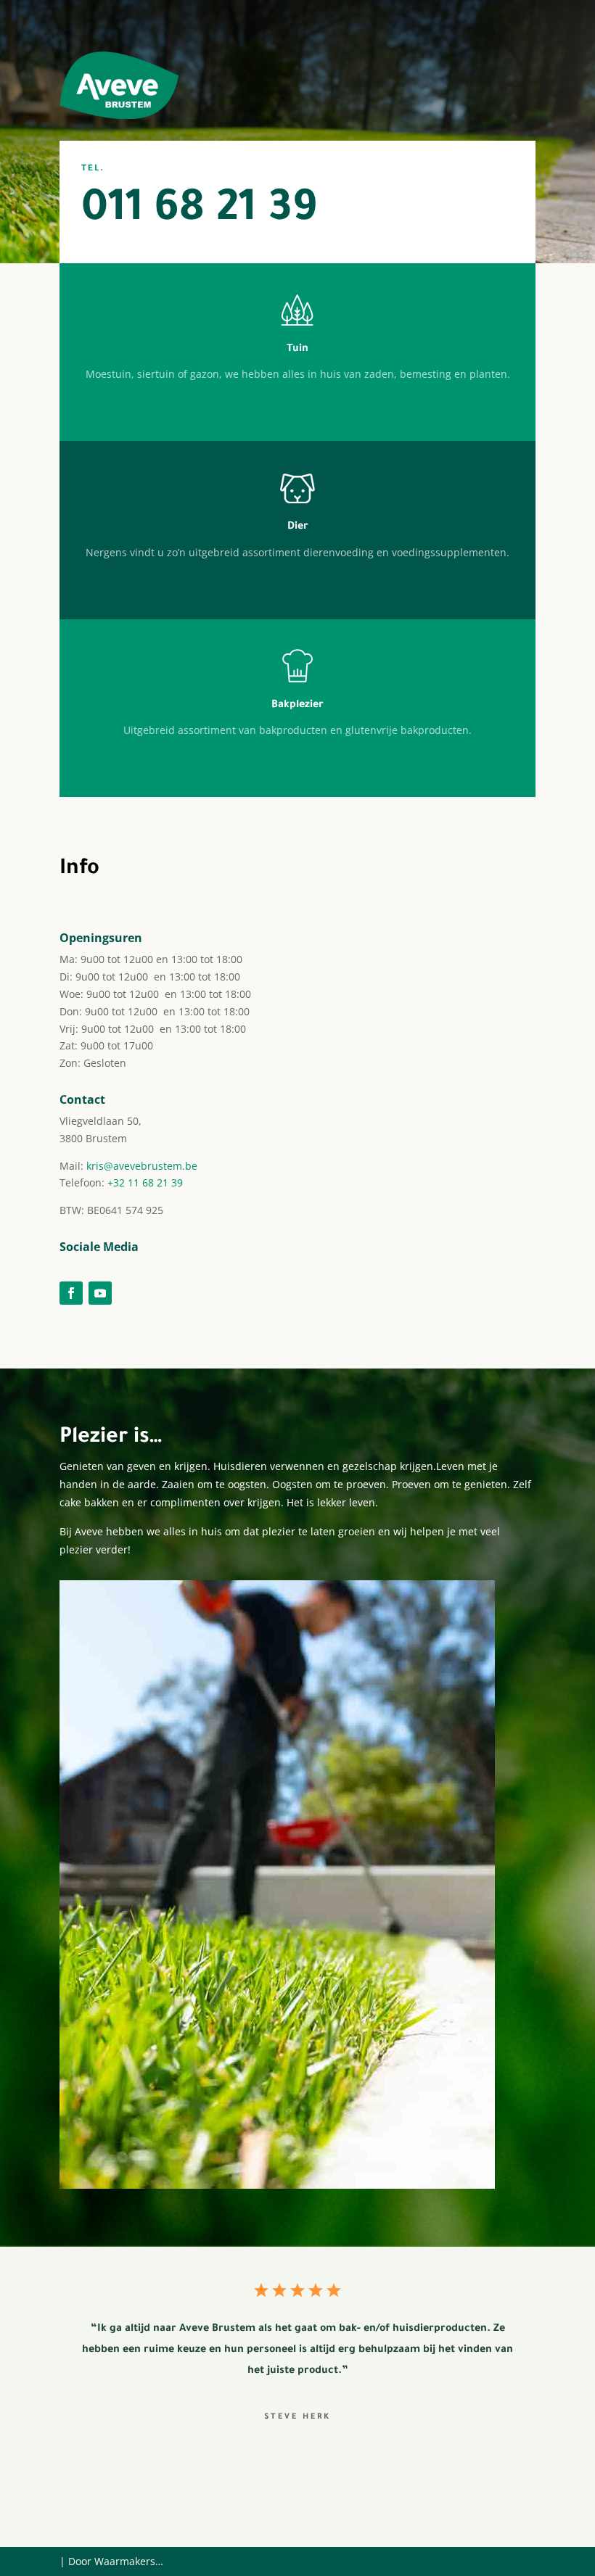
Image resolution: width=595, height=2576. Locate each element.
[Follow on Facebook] (71, 1293)
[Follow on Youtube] (100, 1293)
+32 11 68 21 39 (145, 1182)
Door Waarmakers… (116, 2561)
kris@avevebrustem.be (142, 1166)
